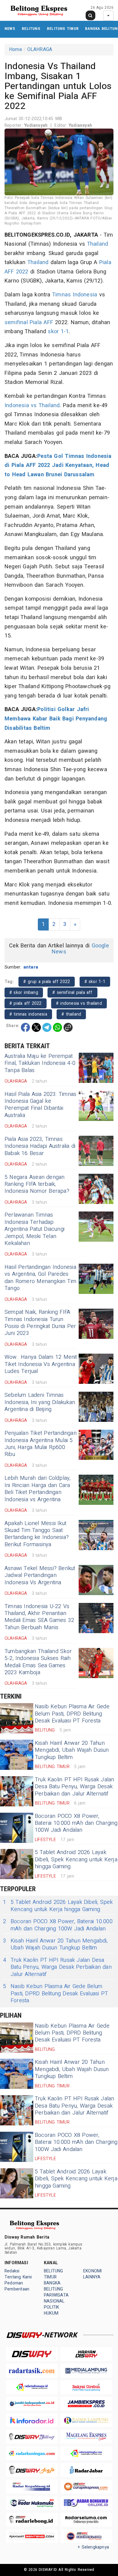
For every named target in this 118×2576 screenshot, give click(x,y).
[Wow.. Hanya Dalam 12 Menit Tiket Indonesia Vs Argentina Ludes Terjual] (96, 1369)
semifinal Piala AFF (29, 322)
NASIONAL (54, 2301)
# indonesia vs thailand (79, 1003)
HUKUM (51, 2313)
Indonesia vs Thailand (32, 405)
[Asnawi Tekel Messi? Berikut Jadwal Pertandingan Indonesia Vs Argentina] (96, 1580)
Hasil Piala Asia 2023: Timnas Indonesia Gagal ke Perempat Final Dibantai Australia (40, 1105)
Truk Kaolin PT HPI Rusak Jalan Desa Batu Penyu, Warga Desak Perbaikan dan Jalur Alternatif (75, 1787)
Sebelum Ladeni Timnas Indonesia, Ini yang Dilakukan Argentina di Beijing (40, 1402)
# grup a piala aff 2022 (47, 982)
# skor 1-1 (95, 982)
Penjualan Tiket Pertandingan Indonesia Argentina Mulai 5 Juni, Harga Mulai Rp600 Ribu (41, 1444)
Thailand (98, 244)
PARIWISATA (56, 2295)
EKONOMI (92, 2271)
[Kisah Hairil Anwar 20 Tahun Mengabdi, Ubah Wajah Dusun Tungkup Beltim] (17, 1755)
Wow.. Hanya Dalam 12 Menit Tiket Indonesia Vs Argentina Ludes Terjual (41, 1364)
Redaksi (12, 2271)
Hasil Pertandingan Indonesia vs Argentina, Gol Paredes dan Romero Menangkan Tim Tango (40, 1278)
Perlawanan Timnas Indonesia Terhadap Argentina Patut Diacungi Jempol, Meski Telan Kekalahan (34, 1229)
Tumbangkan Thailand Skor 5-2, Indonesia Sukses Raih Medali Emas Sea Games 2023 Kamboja (38, 1662)
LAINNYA (92, 2277)
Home (16, 49)
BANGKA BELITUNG (54, 2286)
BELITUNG (31, 29)
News (10, 29)
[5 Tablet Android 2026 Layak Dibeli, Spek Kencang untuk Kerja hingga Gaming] (17, 1864)
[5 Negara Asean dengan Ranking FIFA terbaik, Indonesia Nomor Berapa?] (96, 1189)
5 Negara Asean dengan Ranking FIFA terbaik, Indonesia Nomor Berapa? (37, 1184)
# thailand (71, 1014)
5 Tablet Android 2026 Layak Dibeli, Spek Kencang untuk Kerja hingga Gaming (76, 1859)
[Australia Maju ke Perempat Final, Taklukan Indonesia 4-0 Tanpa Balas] (96, 1068)
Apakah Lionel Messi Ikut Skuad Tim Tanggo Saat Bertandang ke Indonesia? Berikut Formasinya (37, 1534)
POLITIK (51, 2307)
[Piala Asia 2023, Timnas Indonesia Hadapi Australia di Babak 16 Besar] (96, 1151)
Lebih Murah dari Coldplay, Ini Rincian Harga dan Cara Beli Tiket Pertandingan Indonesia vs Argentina (38, 1489)
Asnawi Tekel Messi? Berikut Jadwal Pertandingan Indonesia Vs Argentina (40, 1575)
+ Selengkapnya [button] (93, 2547)
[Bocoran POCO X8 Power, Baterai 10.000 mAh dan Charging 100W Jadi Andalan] (17, 1828)
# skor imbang (24, 993)
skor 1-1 (58, 332)
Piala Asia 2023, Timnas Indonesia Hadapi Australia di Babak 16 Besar (40, 1146)
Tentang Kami (18, 2277)
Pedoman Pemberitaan (17, 2286)
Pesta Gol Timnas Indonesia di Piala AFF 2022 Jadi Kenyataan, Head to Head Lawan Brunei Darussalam (58, 465)
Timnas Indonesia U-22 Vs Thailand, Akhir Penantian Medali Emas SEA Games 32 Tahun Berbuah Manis (39, 1617)
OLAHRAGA (40, 49)
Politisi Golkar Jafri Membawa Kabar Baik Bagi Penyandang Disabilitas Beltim (56, 719)
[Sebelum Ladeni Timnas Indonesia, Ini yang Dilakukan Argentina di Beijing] (96, 1407)
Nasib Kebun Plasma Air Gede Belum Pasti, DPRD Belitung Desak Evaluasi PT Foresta (72, 1714)
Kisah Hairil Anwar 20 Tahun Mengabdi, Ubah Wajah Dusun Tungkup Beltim (72, 1750)
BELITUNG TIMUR (63, 29)
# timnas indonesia (28, 1014)
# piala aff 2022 (26, 1003)
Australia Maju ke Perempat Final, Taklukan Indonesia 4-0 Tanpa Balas (40, 1063)
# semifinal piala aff (72, 993)
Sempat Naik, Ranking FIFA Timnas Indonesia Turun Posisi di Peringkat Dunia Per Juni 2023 (40, 1323)
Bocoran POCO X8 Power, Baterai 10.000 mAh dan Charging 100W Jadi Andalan (76, 1823)
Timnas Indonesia (75, 295)
